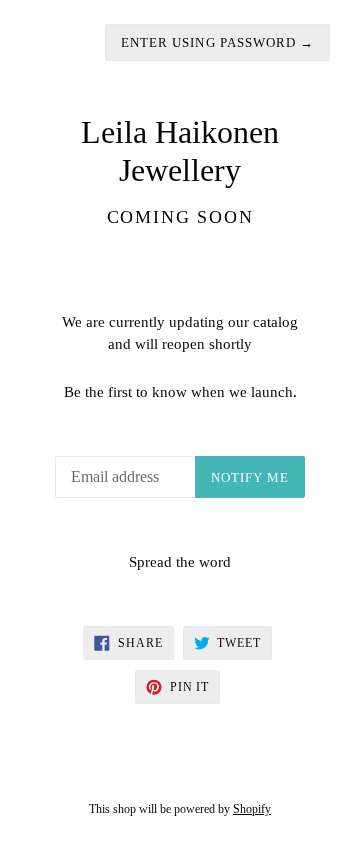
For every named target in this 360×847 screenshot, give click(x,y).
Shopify (252, 809)
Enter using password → (217, 42)
